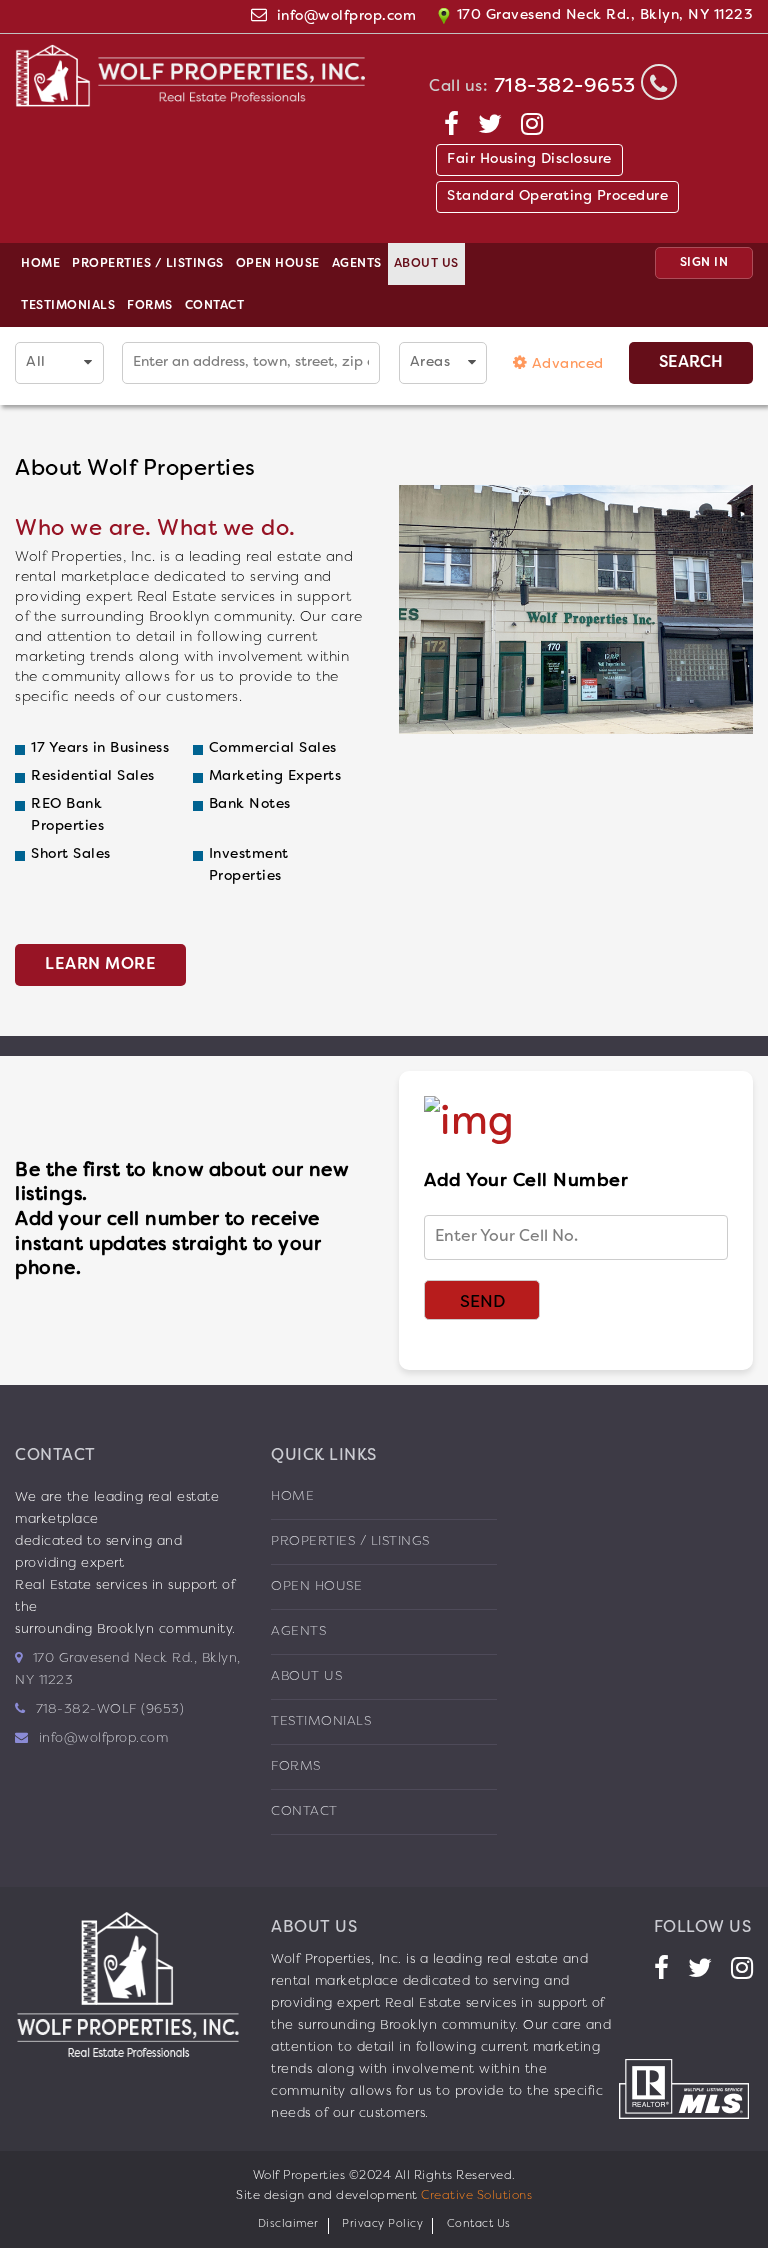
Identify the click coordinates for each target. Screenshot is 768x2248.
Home (40, 264)
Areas (430, 362)
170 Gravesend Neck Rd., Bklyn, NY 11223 (602, 15)
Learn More (100, 965)
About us (426, 264)
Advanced (565, 364)
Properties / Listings (148, 264)
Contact (215, 306)
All (36, 362)
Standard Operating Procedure (557, 196)
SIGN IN (704, 263)
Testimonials (68, 306)
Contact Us (479, 2224)
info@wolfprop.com (347, 16)
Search (691, 363)
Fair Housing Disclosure (529, 159)
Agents (357, 264)
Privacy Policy (382, 2224)
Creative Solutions (476, 2196)
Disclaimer (288, 2224)
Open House (278, 264)
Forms (150, 306)
